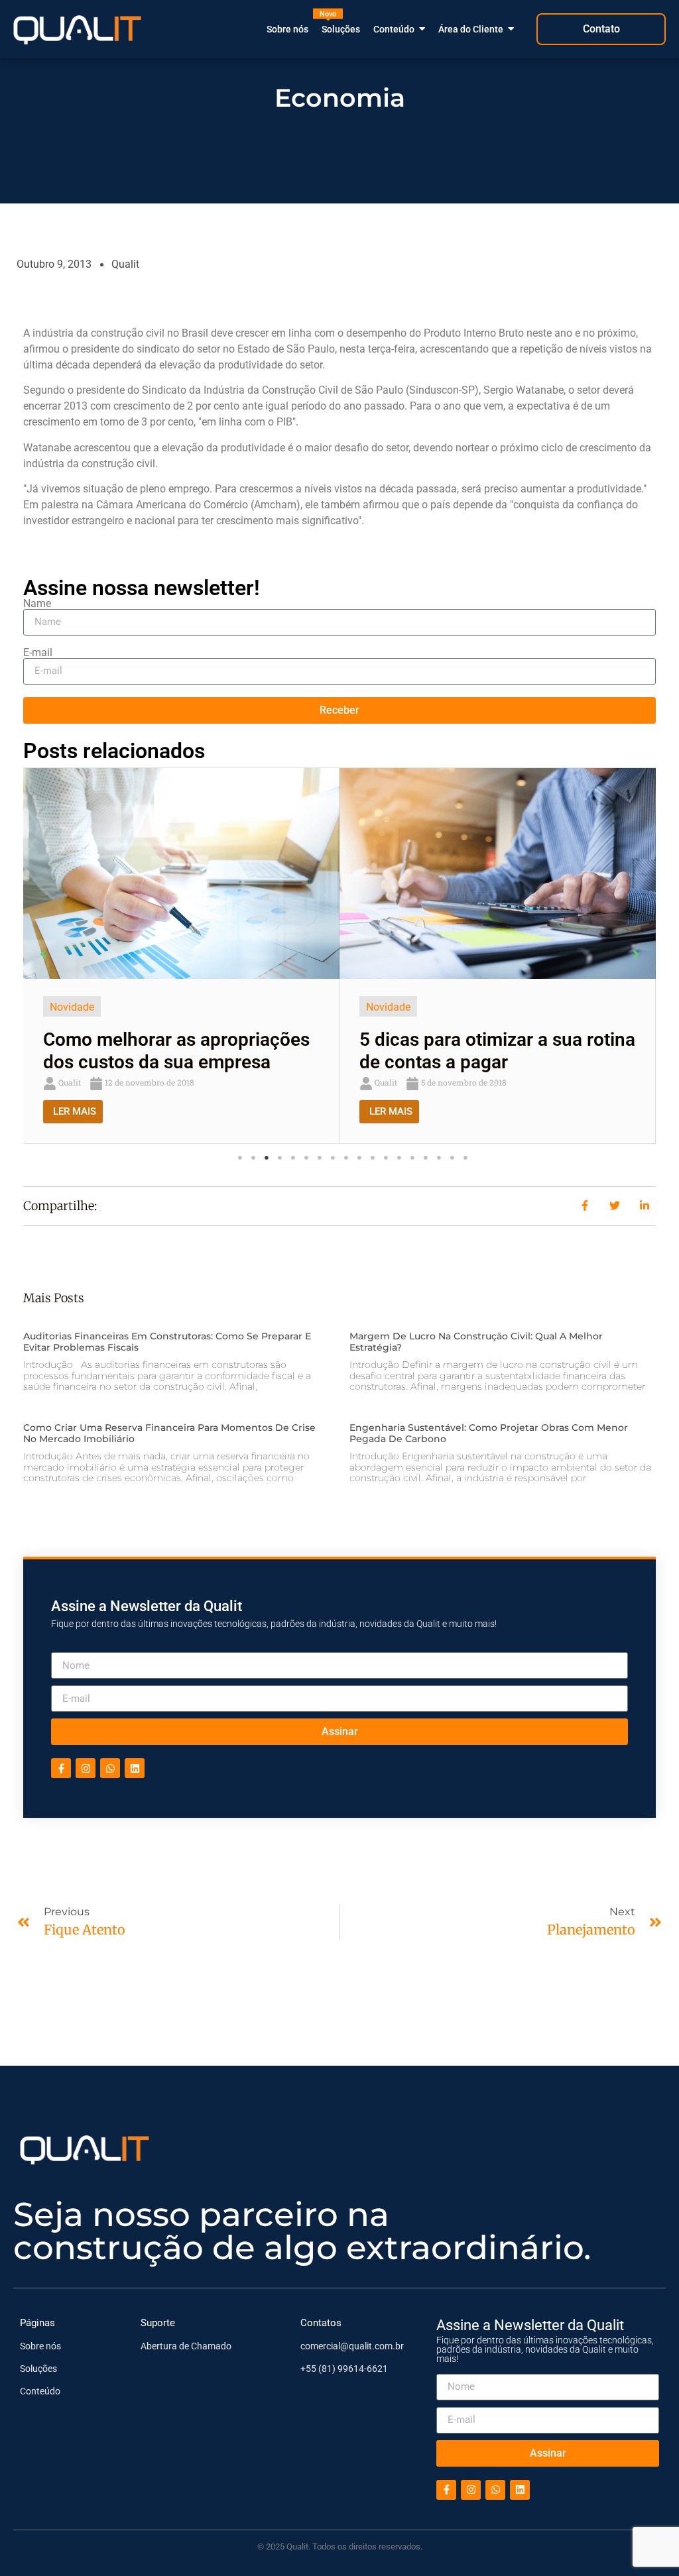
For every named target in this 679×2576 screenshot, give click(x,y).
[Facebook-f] (61, 1769)
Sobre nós (40, 2346)
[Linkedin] (135, 1769)
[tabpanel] (181, 956)
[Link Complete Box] (181, 956)
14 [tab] (412, 1158)
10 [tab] (359, 1158)
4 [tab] (280, 1158)
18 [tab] (465, 1158)
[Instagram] (86, 1769)
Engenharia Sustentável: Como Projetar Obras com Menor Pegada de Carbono (489, 1434)
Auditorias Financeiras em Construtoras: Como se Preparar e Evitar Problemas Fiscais (167, 1342)
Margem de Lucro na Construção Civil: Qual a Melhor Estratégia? (476, 1342)
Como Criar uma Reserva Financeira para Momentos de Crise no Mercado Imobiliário (169, 1434)
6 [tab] (306, 1158)
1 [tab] (240, 1158)
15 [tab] (426, 1158)
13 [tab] (399, 1158)
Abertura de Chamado (186, 2346)
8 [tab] (333, 1158)
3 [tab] (267, 1158)
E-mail (38, 653)
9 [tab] (346, 1158)
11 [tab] (373, 1158)
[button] (43, 954)
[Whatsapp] (110, 1769)
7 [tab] (320, 1158)
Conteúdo (40, 2391)
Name (37, 604)
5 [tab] (293, 1158)
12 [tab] (386, 1158)
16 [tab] (439, 1158)
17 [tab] (452, 1158)
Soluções (38, 2369)
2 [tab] (253, 1158)
